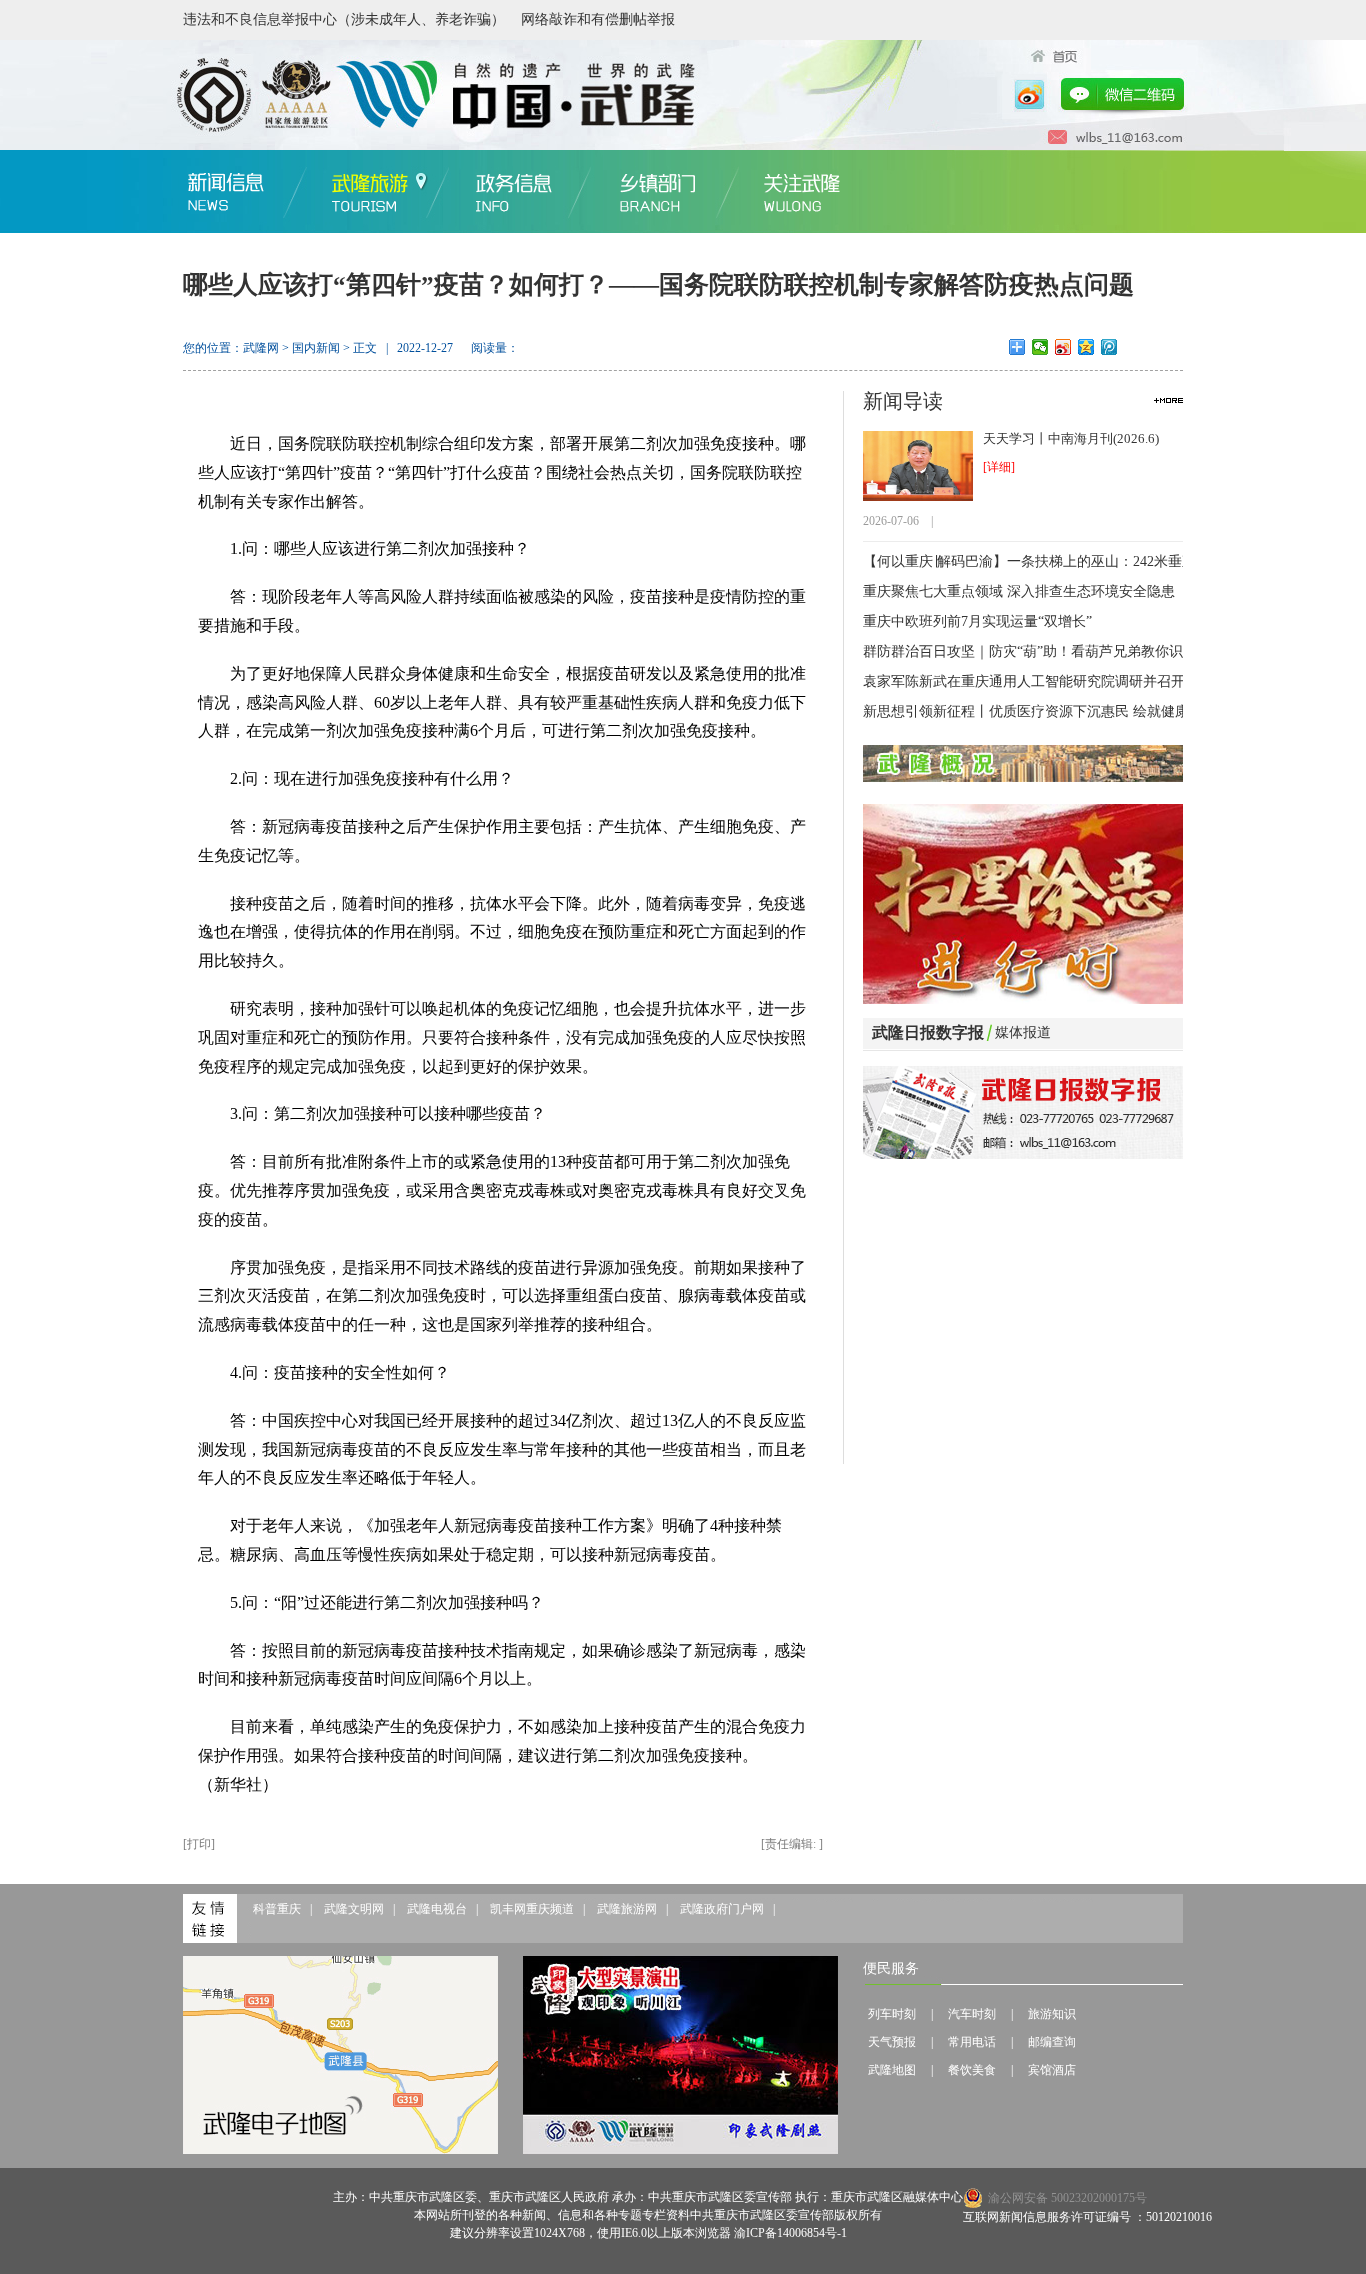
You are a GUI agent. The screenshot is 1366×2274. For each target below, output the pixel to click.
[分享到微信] (1040, 347)
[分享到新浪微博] (1063, 347)
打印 (199, 1844)
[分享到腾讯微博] (1109, 347)
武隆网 (261, 348)
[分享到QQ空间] (1086, 347)
